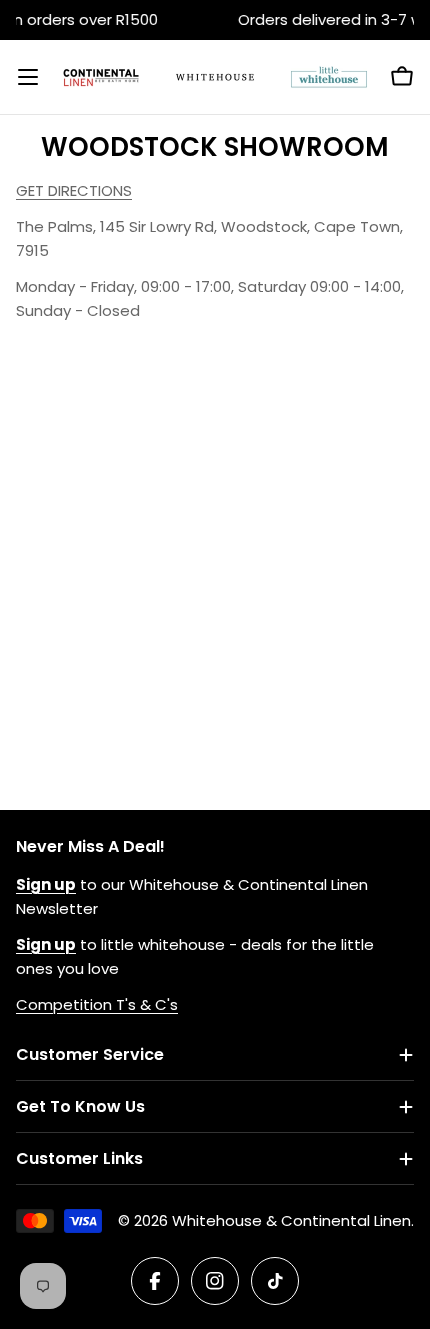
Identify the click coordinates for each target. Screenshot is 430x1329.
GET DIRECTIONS (74, 190)
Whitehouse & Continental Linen (291, 1220)
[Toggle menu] (28, 77)
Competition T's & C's (97, 1004)
